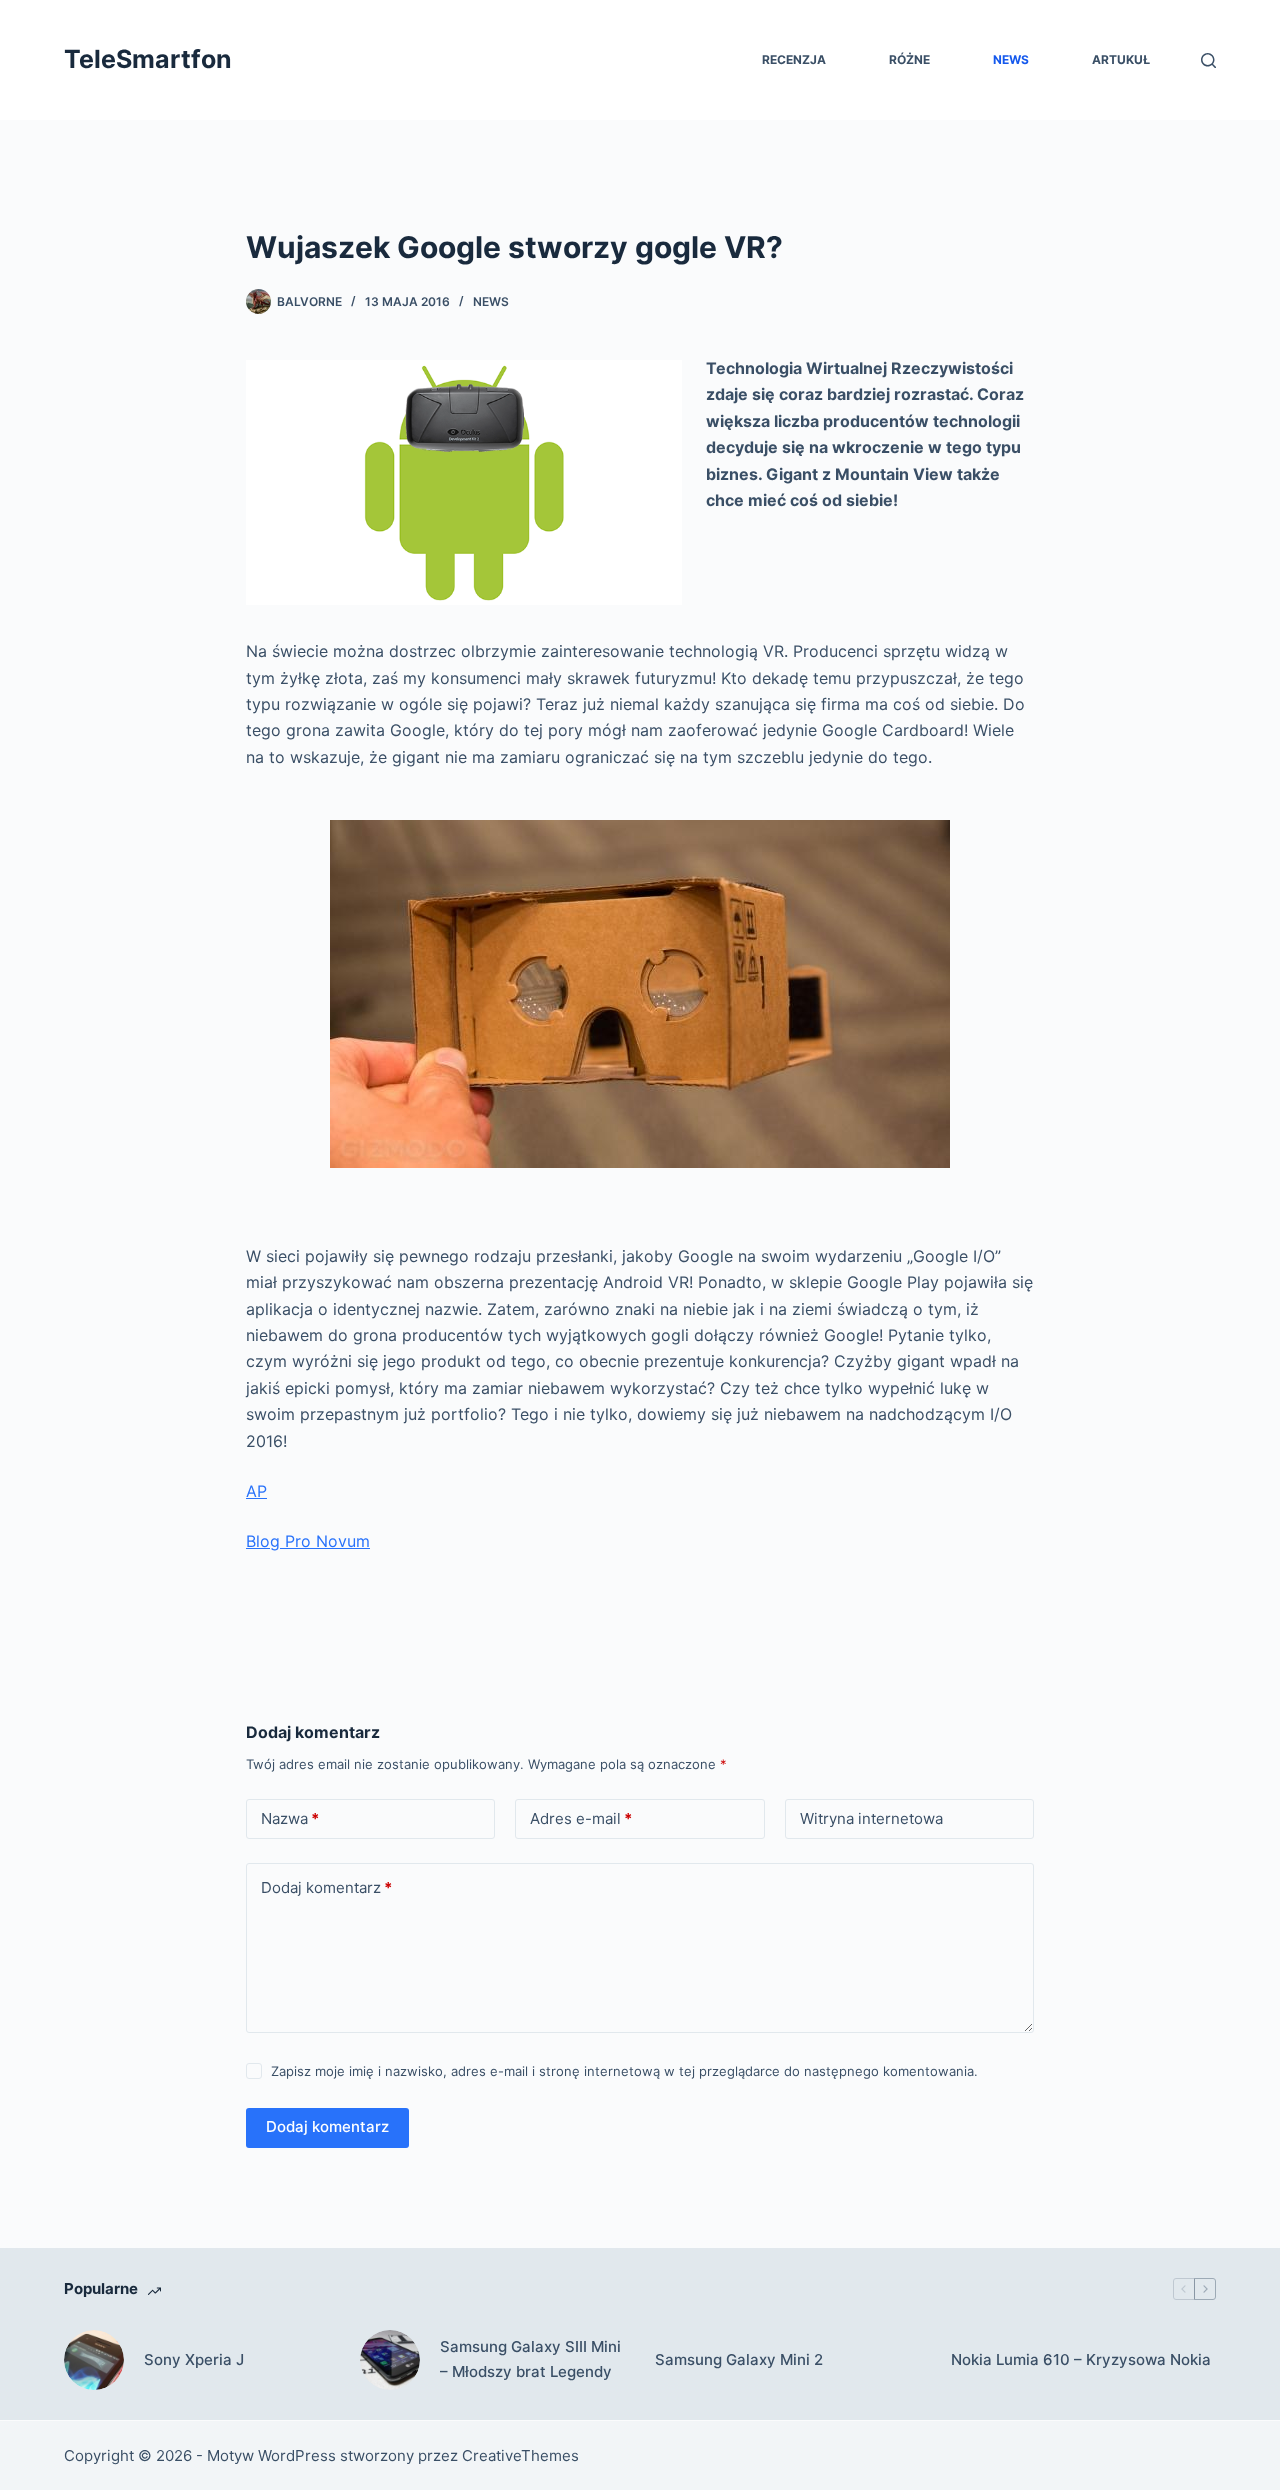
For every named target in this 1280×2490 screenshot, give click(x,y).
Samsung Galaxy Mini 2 (739, 2359)
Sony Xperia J (194, 2359)
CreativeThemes (520, 2455)
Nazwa (290, 1818)
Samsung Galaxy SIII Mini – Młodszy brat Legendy (530, 2359)
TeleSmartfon (148, 59)
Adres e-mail (581, 1818)
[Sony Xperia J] (94, 2360)
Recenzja (794, 59)
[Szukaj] (1208, 60)
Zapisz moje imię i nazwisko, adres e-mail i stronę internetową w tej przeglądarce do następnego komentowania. (624, 2071)
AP (256, 1491)
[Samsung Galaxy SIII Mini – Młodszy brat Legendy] (390, 2360)
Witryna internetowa (871, 1818)
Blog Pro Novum (308, 1541)
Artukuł (1121, 59)
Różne (909, 59)
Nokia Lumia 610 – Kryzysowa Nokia (1081, 2359)
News (1011, 59)
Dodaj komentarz (326, 1887)
